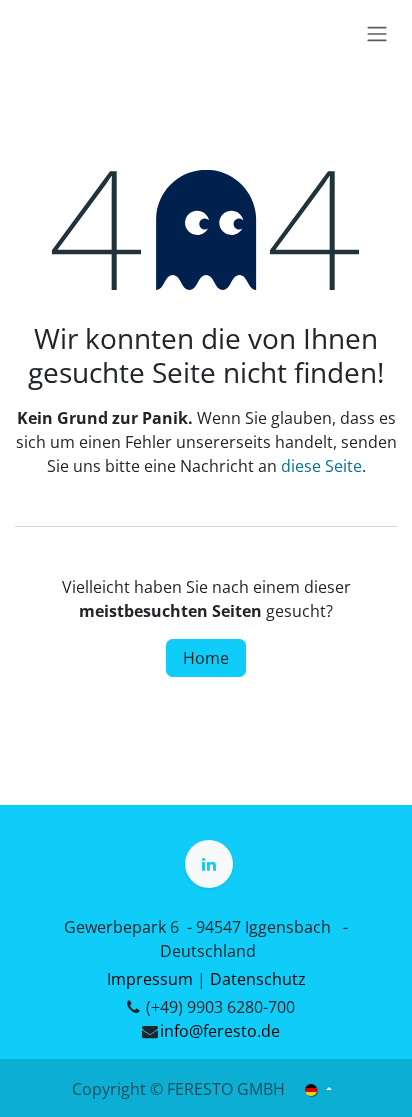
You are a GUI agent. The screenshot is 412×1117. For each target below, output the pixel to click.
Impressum (150, 979)
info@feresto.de (220, 1031)
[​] (209, 864)
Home (206, 658)
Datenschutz (258, 979)
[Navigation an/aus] (377, 33)
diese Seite (321, 466)
